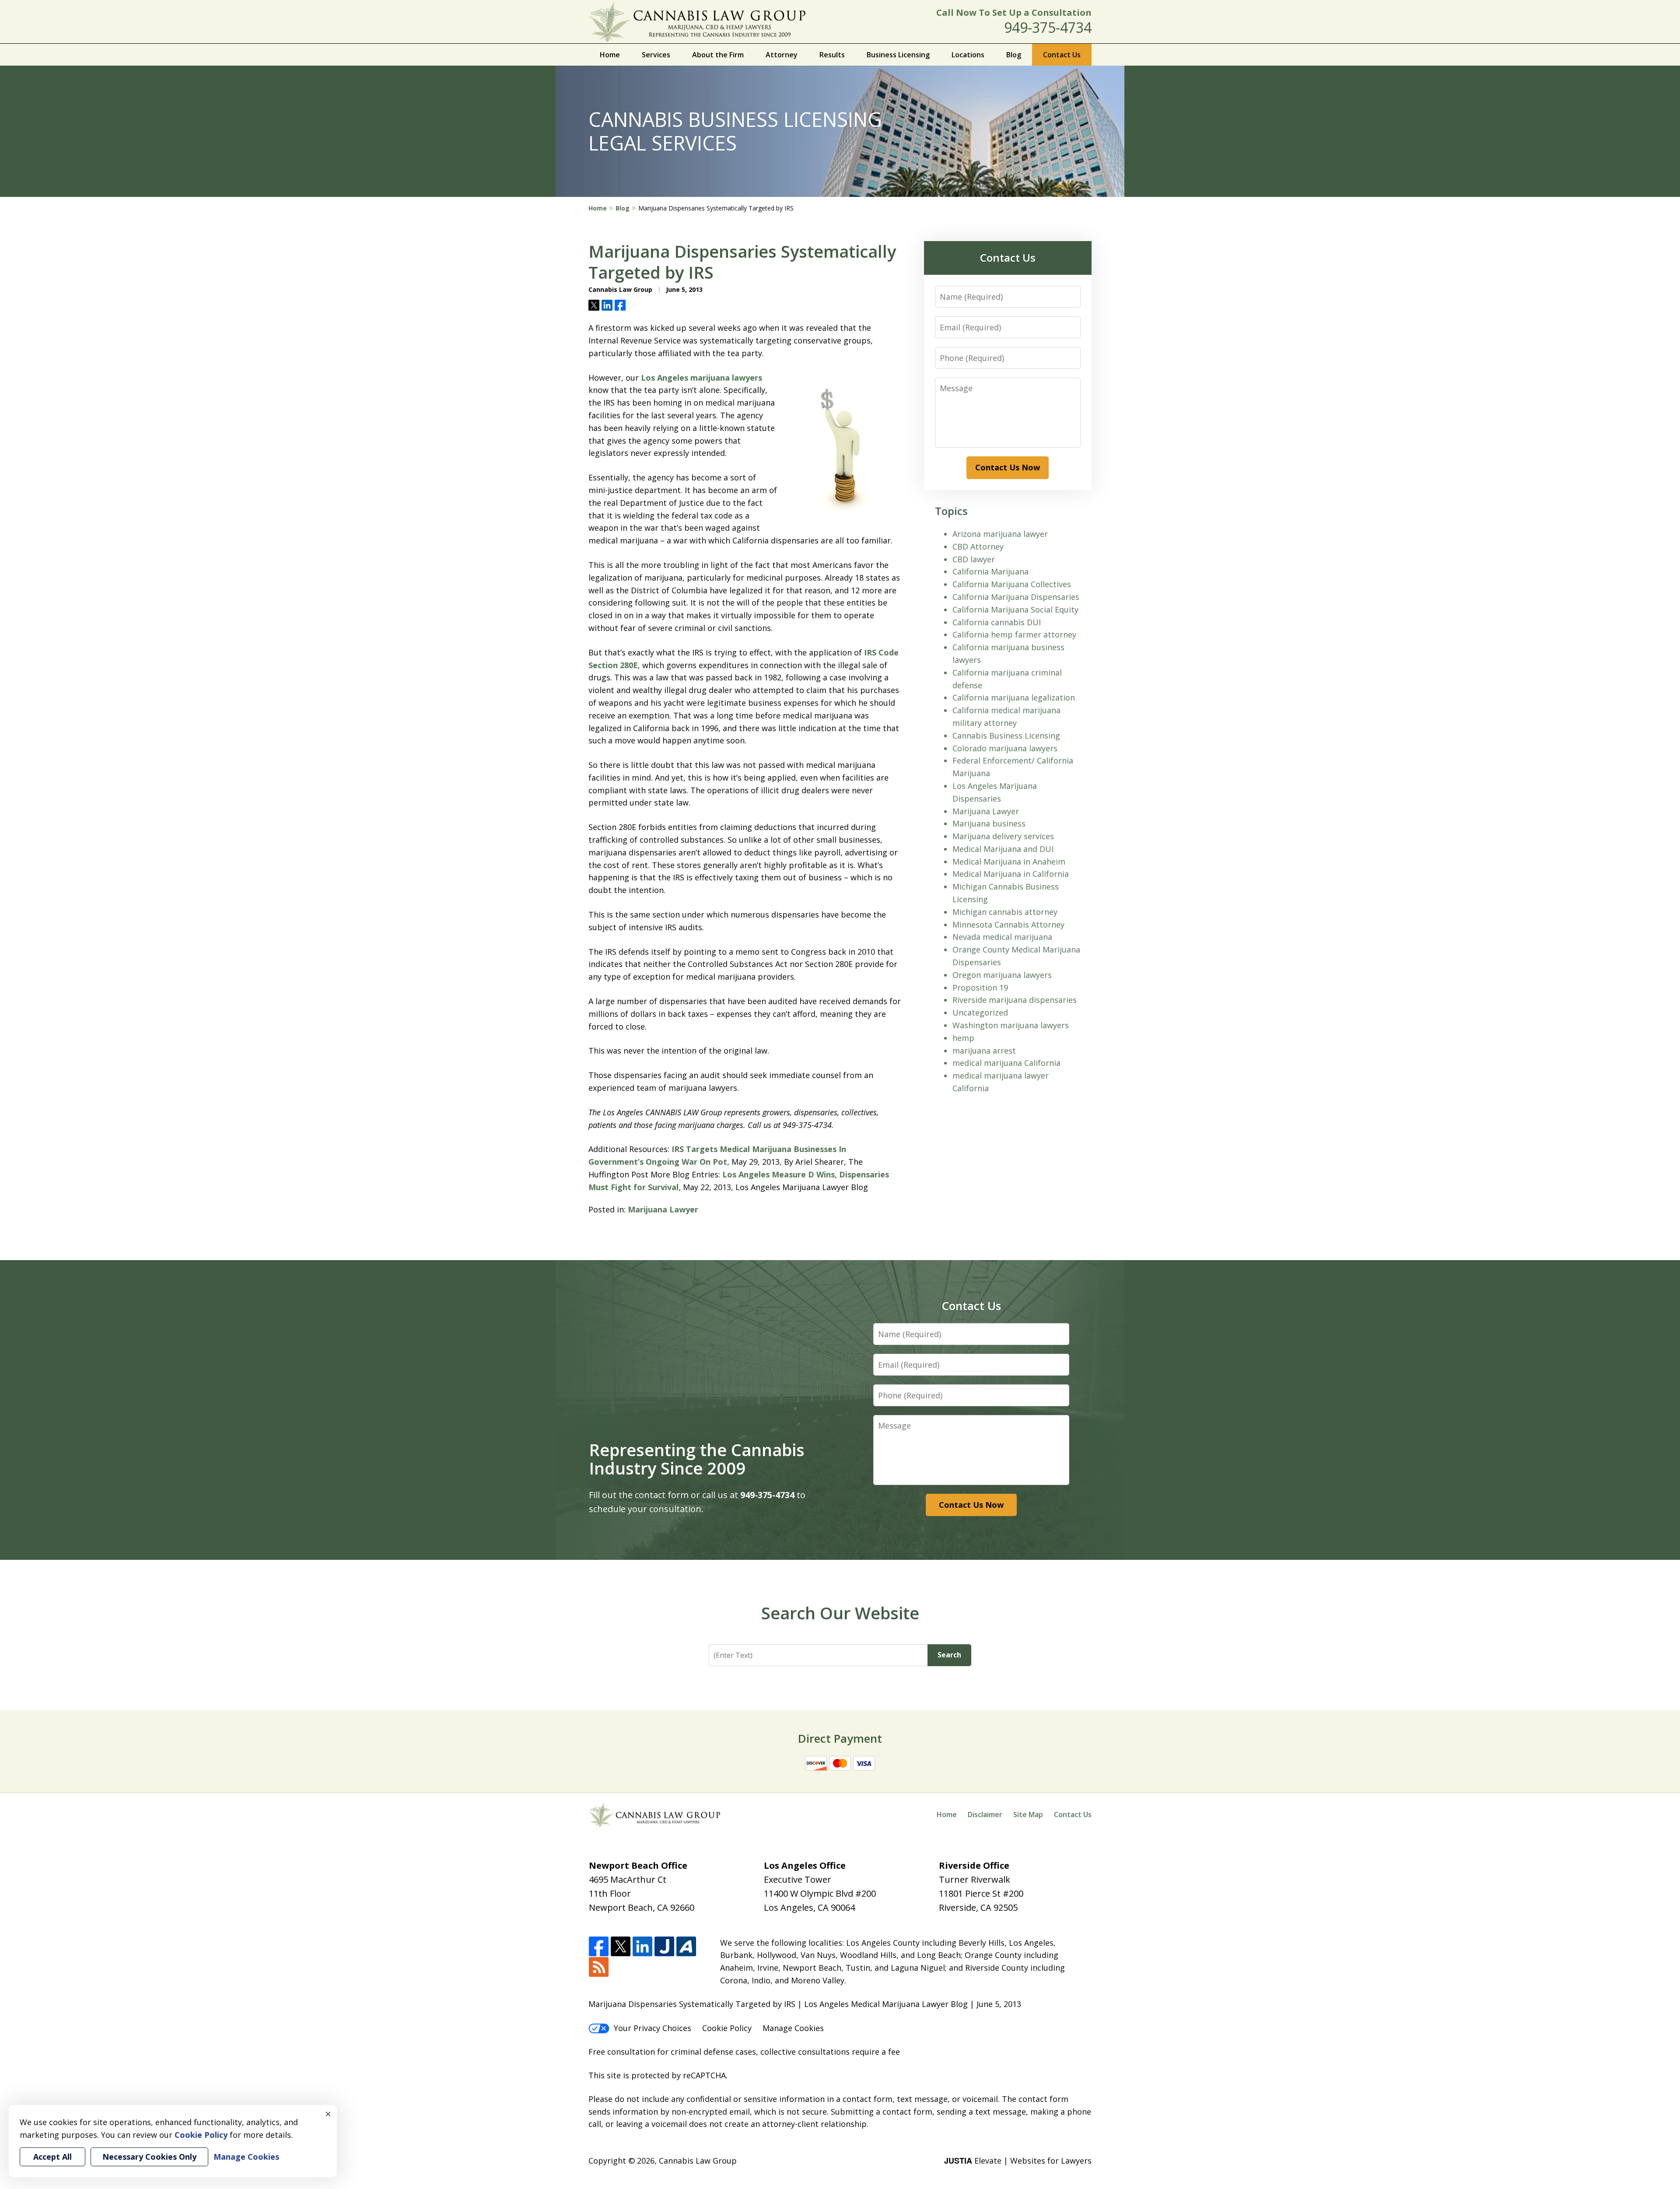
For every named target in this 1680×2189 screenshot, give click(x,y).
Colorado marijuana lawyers (1005, 748)
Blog (1014, 55)
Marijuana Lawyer (663, 1209)
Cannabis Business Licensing (1006, 736)
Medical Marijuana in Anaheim (1009, 862)
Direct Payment (840, 1738)
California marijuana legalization (1014, 697)
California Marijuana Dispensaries (1016, 597)
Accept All (52, 2157)
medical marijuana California (1006, 1063)
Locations (968, 55)
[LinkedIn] (642, 1947)
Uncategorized (980, 1012)
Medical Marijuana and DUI (1003, 849)
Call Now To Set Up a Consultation (1014, 12)
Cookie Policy (727, 2028)
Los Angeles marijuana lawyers (702, 378)
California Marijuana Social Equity (1015, 609)
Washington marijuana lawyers (1011, 1025)
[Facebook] (599, 1947)
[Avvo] (686, 1947)
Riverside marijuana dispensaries (1015, 1000)
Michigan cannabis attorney (1005, 912)
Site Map (1028, 1814)
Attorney (782, 55)
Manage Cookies (793, 2028)
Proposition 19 (980, 988)
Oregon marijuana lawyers (1002, 975)
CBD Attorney (978, 546)
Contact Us (1062, 55)
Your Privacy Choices (653, 2028)
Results (832, 55)
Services (656, 55)
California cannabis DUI (997, 622)
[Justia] (664, 1947)
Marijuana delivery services (1003, 836)
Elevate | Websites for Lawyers (1018, 2161)
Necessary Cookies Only (149, 2157)
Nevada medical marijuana (1002, 937)
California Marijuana (990, 571)
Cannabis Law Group (698, 2161)
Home (610, 55)
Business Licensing (898, 55)
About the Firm (718, 55)
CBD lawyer (974, 559)
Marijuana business (989, 823)
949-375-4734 (1048, 27)
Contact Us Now (1008, 467)
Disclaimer (985, 1814)
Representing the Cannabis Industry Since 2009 (697, 1459)
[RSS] (599, 1967)
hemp (963, 1038)
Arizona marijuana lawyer (1000, 534)
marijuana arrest (984, 1051)
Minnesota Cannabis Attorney (1008, 925)
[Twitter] (621, 1947)
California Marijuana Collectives (1012, 584)
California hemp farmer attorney (1014, 634)
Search (949, 1655)
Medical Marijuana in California (1011, 874)
